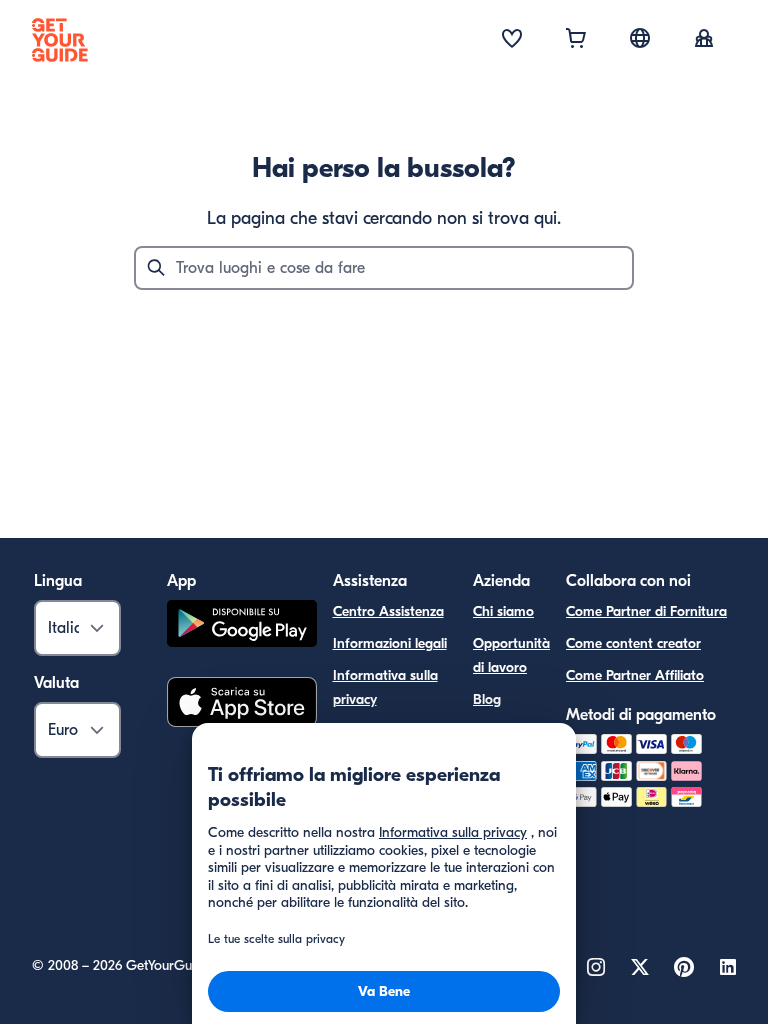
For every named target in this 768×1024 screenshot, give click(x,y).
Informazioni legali (390, 643)
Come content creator (633, 643)
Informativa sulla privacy (385, 687)
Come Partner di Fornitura (646, 611)
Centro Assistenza (388, 611)
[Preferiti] (512, 40)
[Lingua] (640, 38)
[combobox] (384, 268)
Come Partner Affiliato (635, 675)
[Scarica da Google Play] (242, 626)
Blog (487, 699)
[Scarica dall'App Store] (242, 705)
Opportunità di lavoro (511, 655)
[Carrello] (576, 40)
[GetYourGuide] (60, 40)
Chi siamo (503, 611)
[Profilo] (704, 40)
